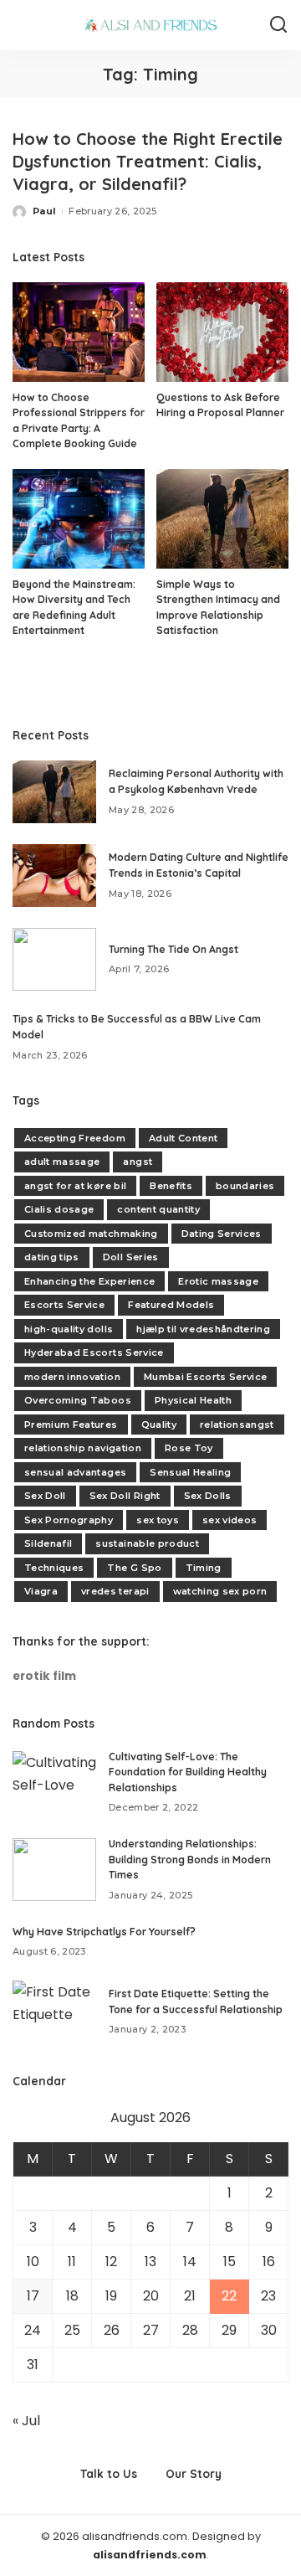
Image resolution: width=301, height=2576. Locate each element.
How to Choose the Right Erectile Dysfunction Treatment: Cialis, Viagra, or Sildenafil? (148, 161)
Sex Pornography (69, 1520)
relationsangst (237, 1425)
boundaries (245, 1186)
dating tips (52, 1257)
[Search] (278, 25)
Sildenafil (48, 1543)
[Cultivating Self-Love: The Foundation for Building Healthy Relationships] (54, 1783)
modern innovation (72, 1377)
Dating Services (222, 1234)
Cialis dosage (59, 1209)
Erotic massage (218, 1281)
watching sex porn (220, 1591)
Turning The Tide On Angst (173, 949)
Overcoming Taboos (78, 1400)
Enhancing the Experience (89, 1281)
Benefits (171, 1186)
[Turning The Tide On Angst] (54, 959)
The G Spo (134, 1568)
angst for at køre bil (75, 1186)
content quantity (158, 1209)
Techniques (54, 1568)
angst (138, 1162)
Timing (204, 1568)
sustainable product (147, 1543)
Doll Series (131, 1257)
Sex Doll (45, 1496)
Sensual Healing (190, 1472)
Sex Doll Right (125, 1496)
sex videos (230, 1520)
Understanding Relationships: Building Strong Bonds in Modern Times (190, 1859)
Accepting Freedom (75, 1138)
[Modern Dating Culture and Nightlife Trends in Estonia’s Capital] (54, 876)
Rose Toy (189, 1448)
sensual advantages (75, 1472)
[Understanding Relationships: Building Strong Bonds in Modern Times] (54, 1870)
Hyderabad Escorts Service (94, 1352)
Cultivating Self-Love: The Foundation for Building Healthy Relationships (188, 1772)
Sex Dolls (208, 1496)
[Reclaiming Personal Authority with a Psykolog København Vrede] (54, 792)
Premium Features (71, 1425)
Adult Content (183, 1138)
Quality (159, 1425)
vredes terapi (115, 1591)
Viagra (41, 1591)
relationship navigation (83, 1448)
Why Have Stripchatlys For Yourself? (104, 1932)
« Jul (26, 2421)
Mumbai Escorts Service (206, 1377)
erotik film (44, 1676)
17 (33, 2296)
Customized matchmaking (91, 1234)
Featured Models (171, 1305)
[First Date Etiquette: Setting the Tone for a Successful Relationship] (54, 2012)
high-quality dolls (69, 1329)
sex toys (158, 1520)
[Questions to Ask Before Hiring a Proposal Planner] (222, 332)
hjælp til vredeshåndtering (203, 1329)
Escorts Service (64, 1305)
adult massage (62, 1162)
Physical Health (193, 1400)
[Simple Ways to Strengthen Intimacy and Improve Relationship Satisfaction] (222, 519)
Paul (44, 211)
